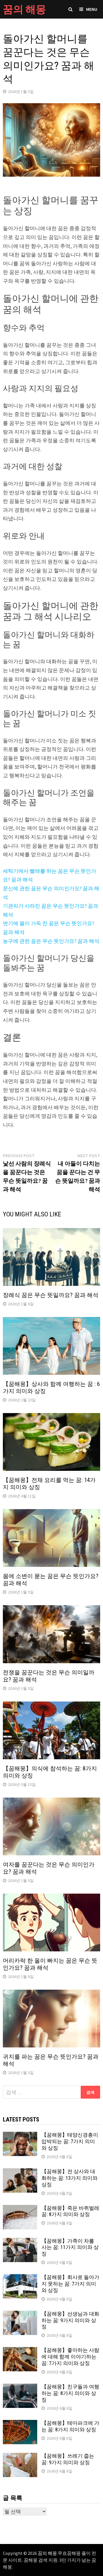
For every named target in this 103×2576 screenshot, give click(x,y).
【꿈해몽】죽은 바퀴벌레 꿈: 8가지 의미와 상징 (70, 2211)
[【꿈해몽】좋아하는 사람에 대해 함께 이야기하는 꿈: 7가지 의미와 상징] (20, 2351)
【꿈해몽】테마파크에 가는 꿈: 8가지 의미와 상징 (70, 2426)
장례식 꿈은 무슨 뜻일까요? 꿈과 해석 (51, 1295)
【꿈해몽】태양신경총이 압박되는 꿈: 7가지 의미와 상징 (70, 2141)
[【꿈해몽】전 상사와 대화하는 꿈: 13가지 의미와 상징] (20, 2172)
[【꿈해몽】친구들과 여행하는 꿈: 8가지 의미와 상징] (20, 2387)
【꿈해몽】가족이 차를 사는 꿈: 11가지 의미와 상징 (70, 2247)
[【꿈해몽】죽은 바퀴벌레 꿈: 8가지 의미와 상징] (20, 2209)
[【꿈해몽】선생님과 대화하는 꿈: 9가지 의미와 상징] (20, 2315)
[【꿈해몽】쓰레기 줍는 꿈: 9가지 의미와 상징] (20, 2457)
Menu (92, 9)
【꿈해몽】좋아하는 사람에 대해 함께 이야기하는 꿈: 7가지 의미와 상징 (70, 2357)
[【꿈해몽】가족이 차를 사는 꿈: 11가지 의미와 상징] (20, 2242)
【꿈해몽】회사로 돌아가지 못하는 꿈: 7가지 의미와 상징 (70, 2284)
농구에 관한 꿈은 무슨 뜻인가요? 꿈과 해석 (51, 941)
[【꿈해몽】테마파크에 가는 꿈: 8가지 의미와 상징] (20, 2424)
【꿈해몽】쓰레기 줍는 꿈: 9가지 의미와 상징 (68, 2459)
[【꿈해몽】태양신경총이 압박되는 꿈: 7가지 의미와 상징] (20, 2136)
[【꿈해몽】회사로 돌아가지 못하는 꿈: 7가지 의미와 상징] (20, 2278)
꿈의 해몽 (24, 9)
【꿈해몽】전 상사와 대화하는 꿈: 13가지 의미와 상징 (70, 2178)
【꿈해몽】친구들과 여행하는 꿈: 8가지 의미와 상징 (70, 2393)
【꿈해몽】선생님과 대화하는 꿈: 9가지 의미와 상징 (70, 2320)
